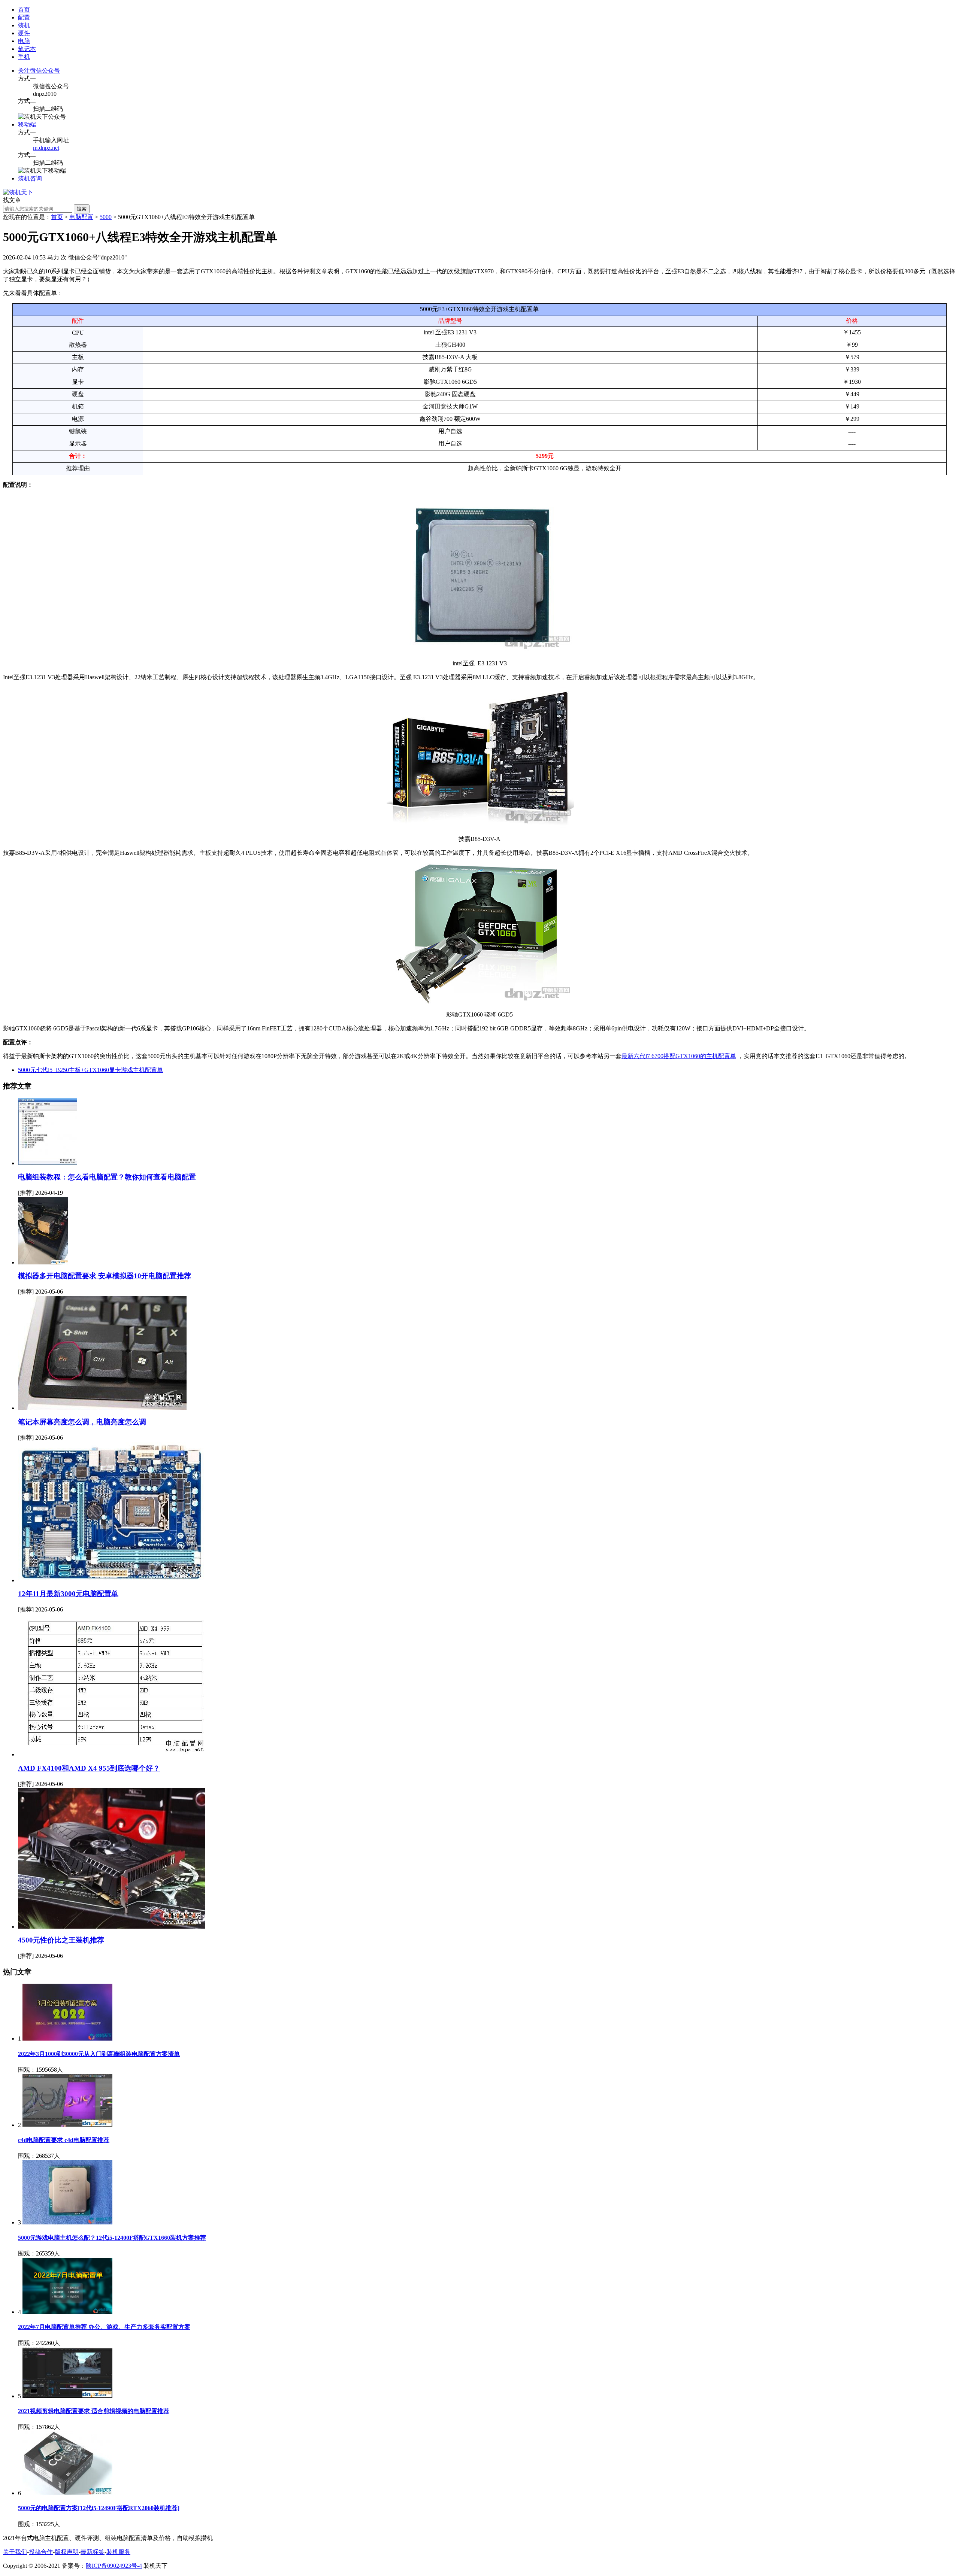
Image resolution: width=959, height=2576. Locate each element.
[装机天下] (18, 192)
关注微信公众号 (39, 71)
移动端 (27, 124)
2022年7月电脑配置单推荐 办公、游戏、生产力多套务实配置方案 (104, 2327)
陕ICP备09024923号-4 (114, 2566)
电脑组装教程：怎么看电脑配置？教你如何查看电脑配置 (107, 1177)
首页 (24, 10)
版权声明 (67, 2552)
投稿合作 (41, 2552)
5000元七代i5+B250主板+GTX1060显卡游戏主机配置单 (90, 1070)
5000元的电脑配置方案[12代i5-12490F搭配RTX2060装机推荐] (99, 2508)
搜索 (82, 209)
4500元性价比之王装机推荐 (61, 1940)
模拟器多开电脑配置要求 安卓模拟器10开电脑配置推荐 (105, 1276)
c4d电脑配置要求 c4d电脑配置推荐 (64, 2140)
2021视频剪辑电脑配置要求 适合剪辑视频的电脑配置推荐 (94, 2411)
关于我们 (15, 2552)
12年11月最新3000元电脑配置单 (68, 1594)
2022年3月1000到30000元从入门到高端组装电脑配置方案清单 (99, 2054)
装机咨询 (30, 178)
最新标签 (93, 2552)
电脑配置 (81, 217)
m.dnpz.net (46, 148)
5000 (106, 217)
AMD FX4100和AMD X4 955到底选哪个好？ (89, 1768)
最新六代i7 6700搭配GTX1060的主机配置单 (679, 1056)
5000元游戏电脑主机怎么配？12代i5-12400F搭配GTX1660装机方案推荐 (112, 2238)
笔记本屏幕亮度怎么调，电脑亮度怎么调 (82, 1422)
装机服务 (118, 2552)
